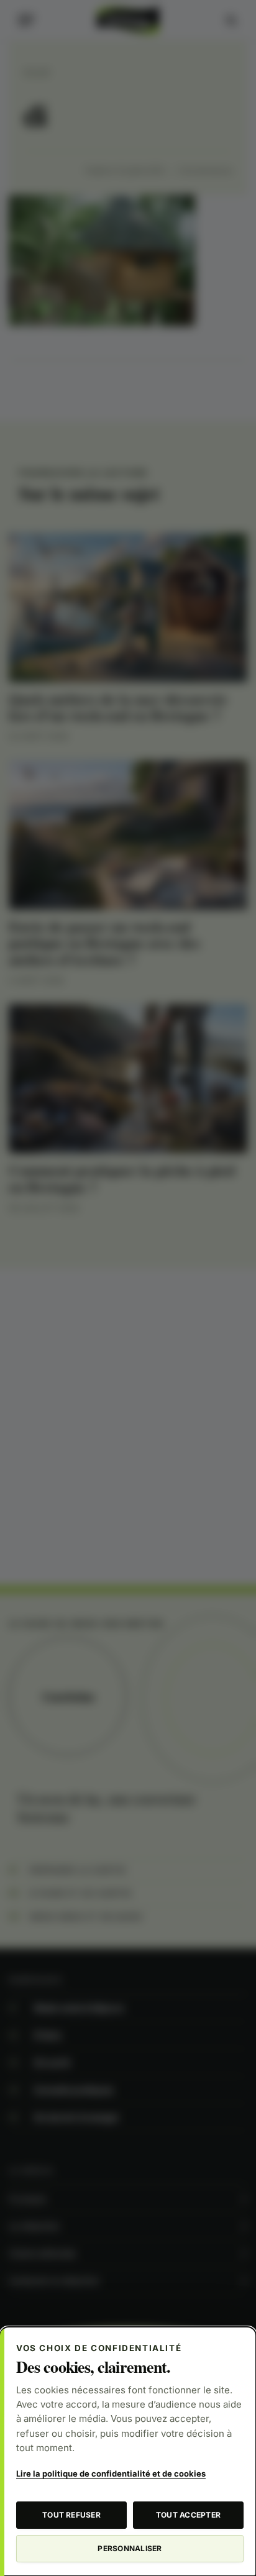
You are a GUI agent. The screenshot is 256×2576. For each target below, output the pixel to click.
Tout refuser (71, 2515)
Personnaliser (130, 2548)
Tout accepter (188, 2515)
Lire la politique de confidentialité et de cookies (111, 2473)
